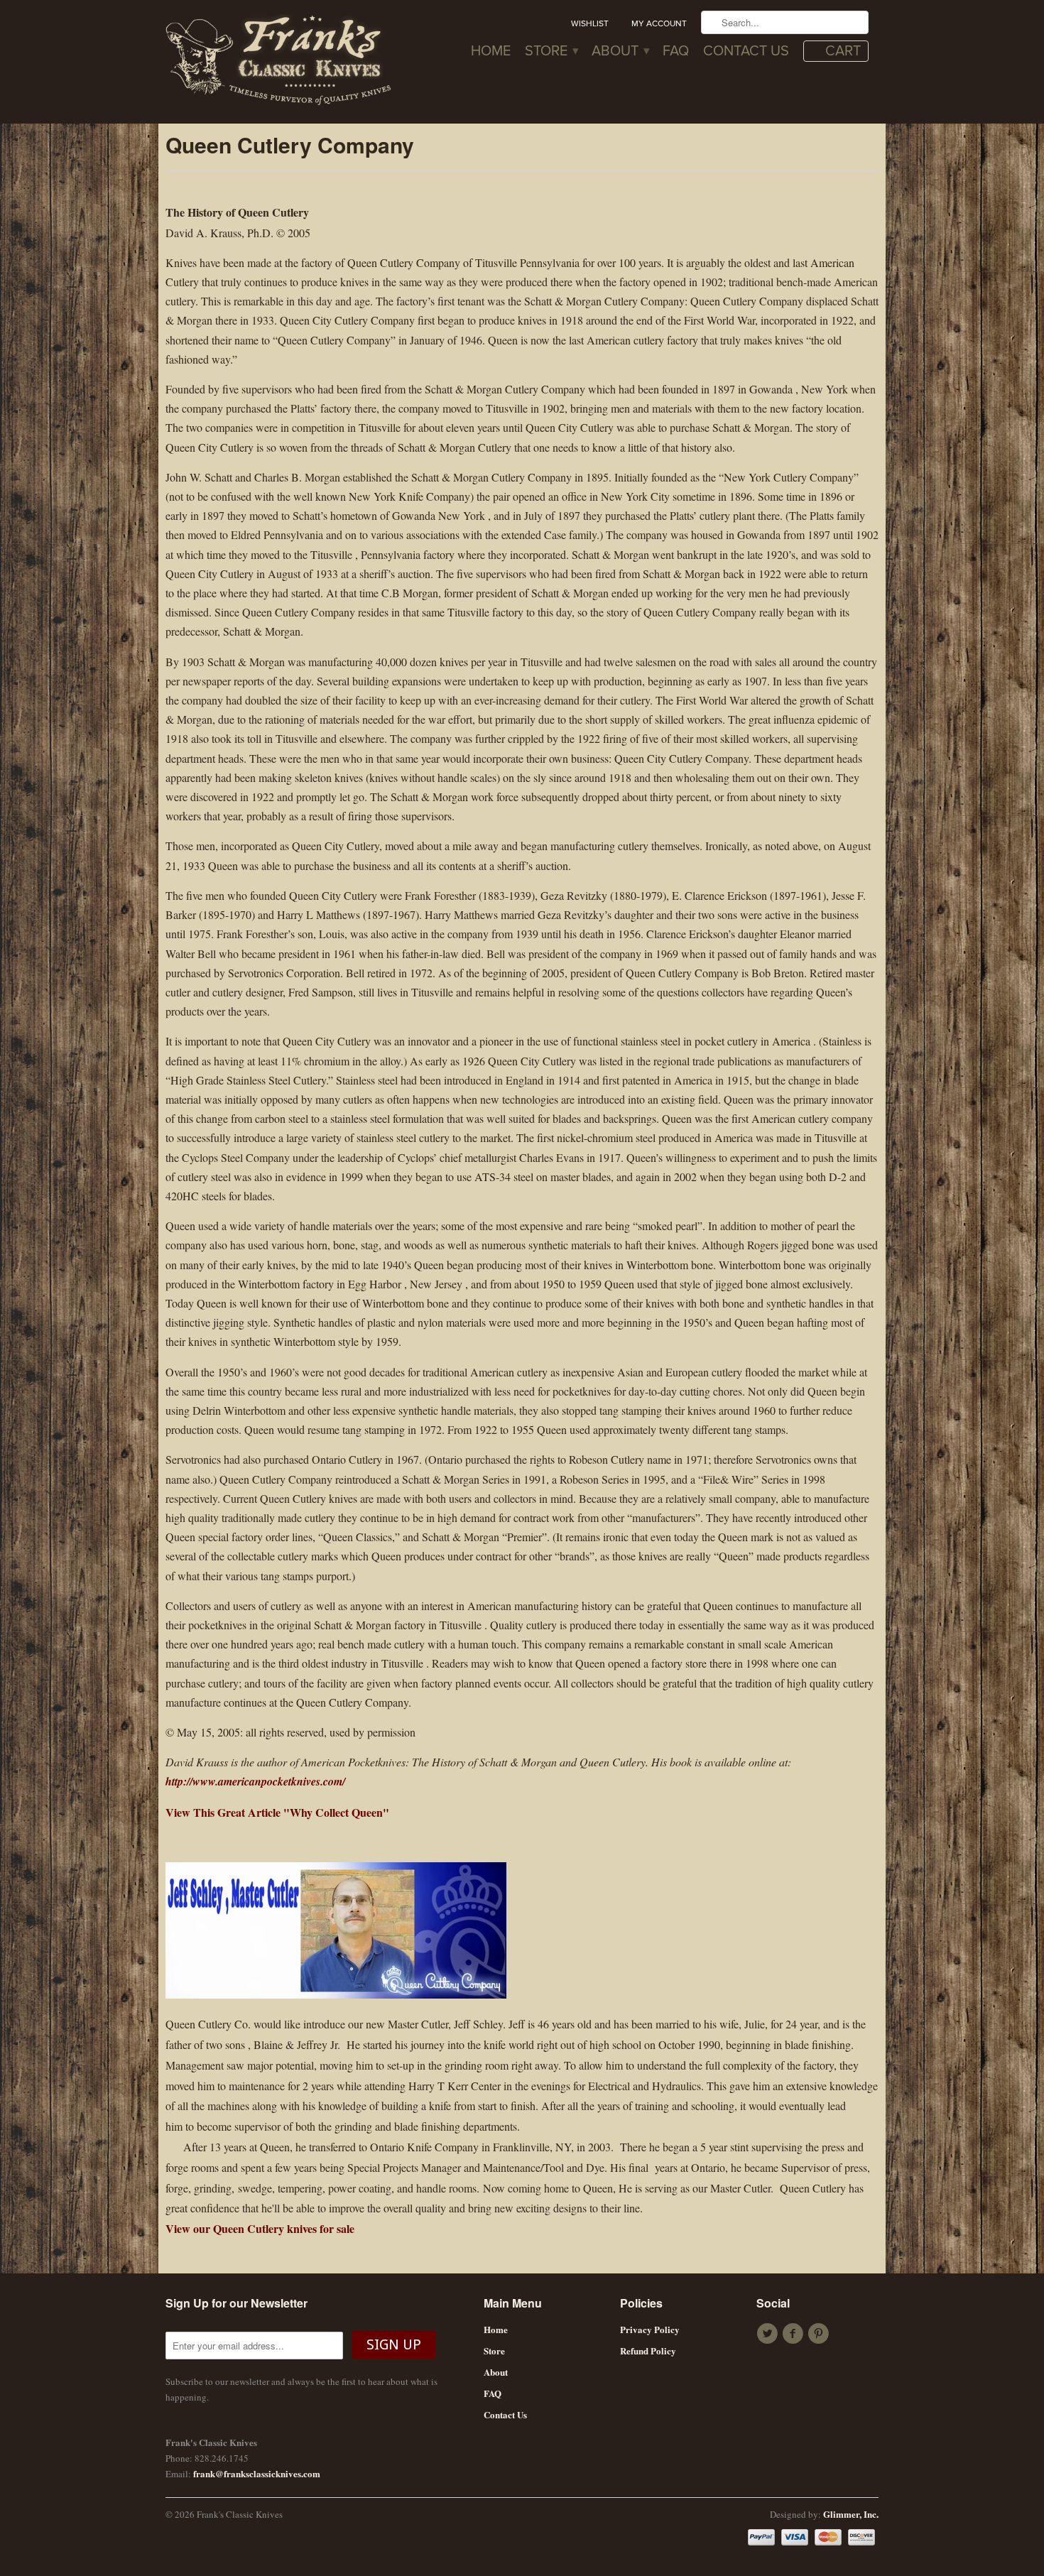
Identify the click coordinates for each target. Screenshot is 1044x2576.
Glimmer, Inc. (851, 2514)
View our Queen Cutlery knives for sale (260, 2228)
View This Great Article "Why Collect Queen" (277, 1812)
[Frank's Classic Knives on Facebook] (795, 2334)
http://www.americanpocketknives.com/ (255, 1781)
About (620, 52)
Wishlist (590, 23)
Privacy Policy (650, 2329)
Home (491, 52)
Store (551, 52)
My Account (659, 23)
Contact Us (746, 52)
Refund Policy (648, 2351)
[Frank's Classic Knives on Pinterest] (820, 2334)
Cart (843, 51)
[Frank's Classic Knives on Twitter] (769, 2334)
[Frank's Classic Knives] (279, 62)
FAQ (676, 52)
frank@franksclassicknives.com (257, 2473)
